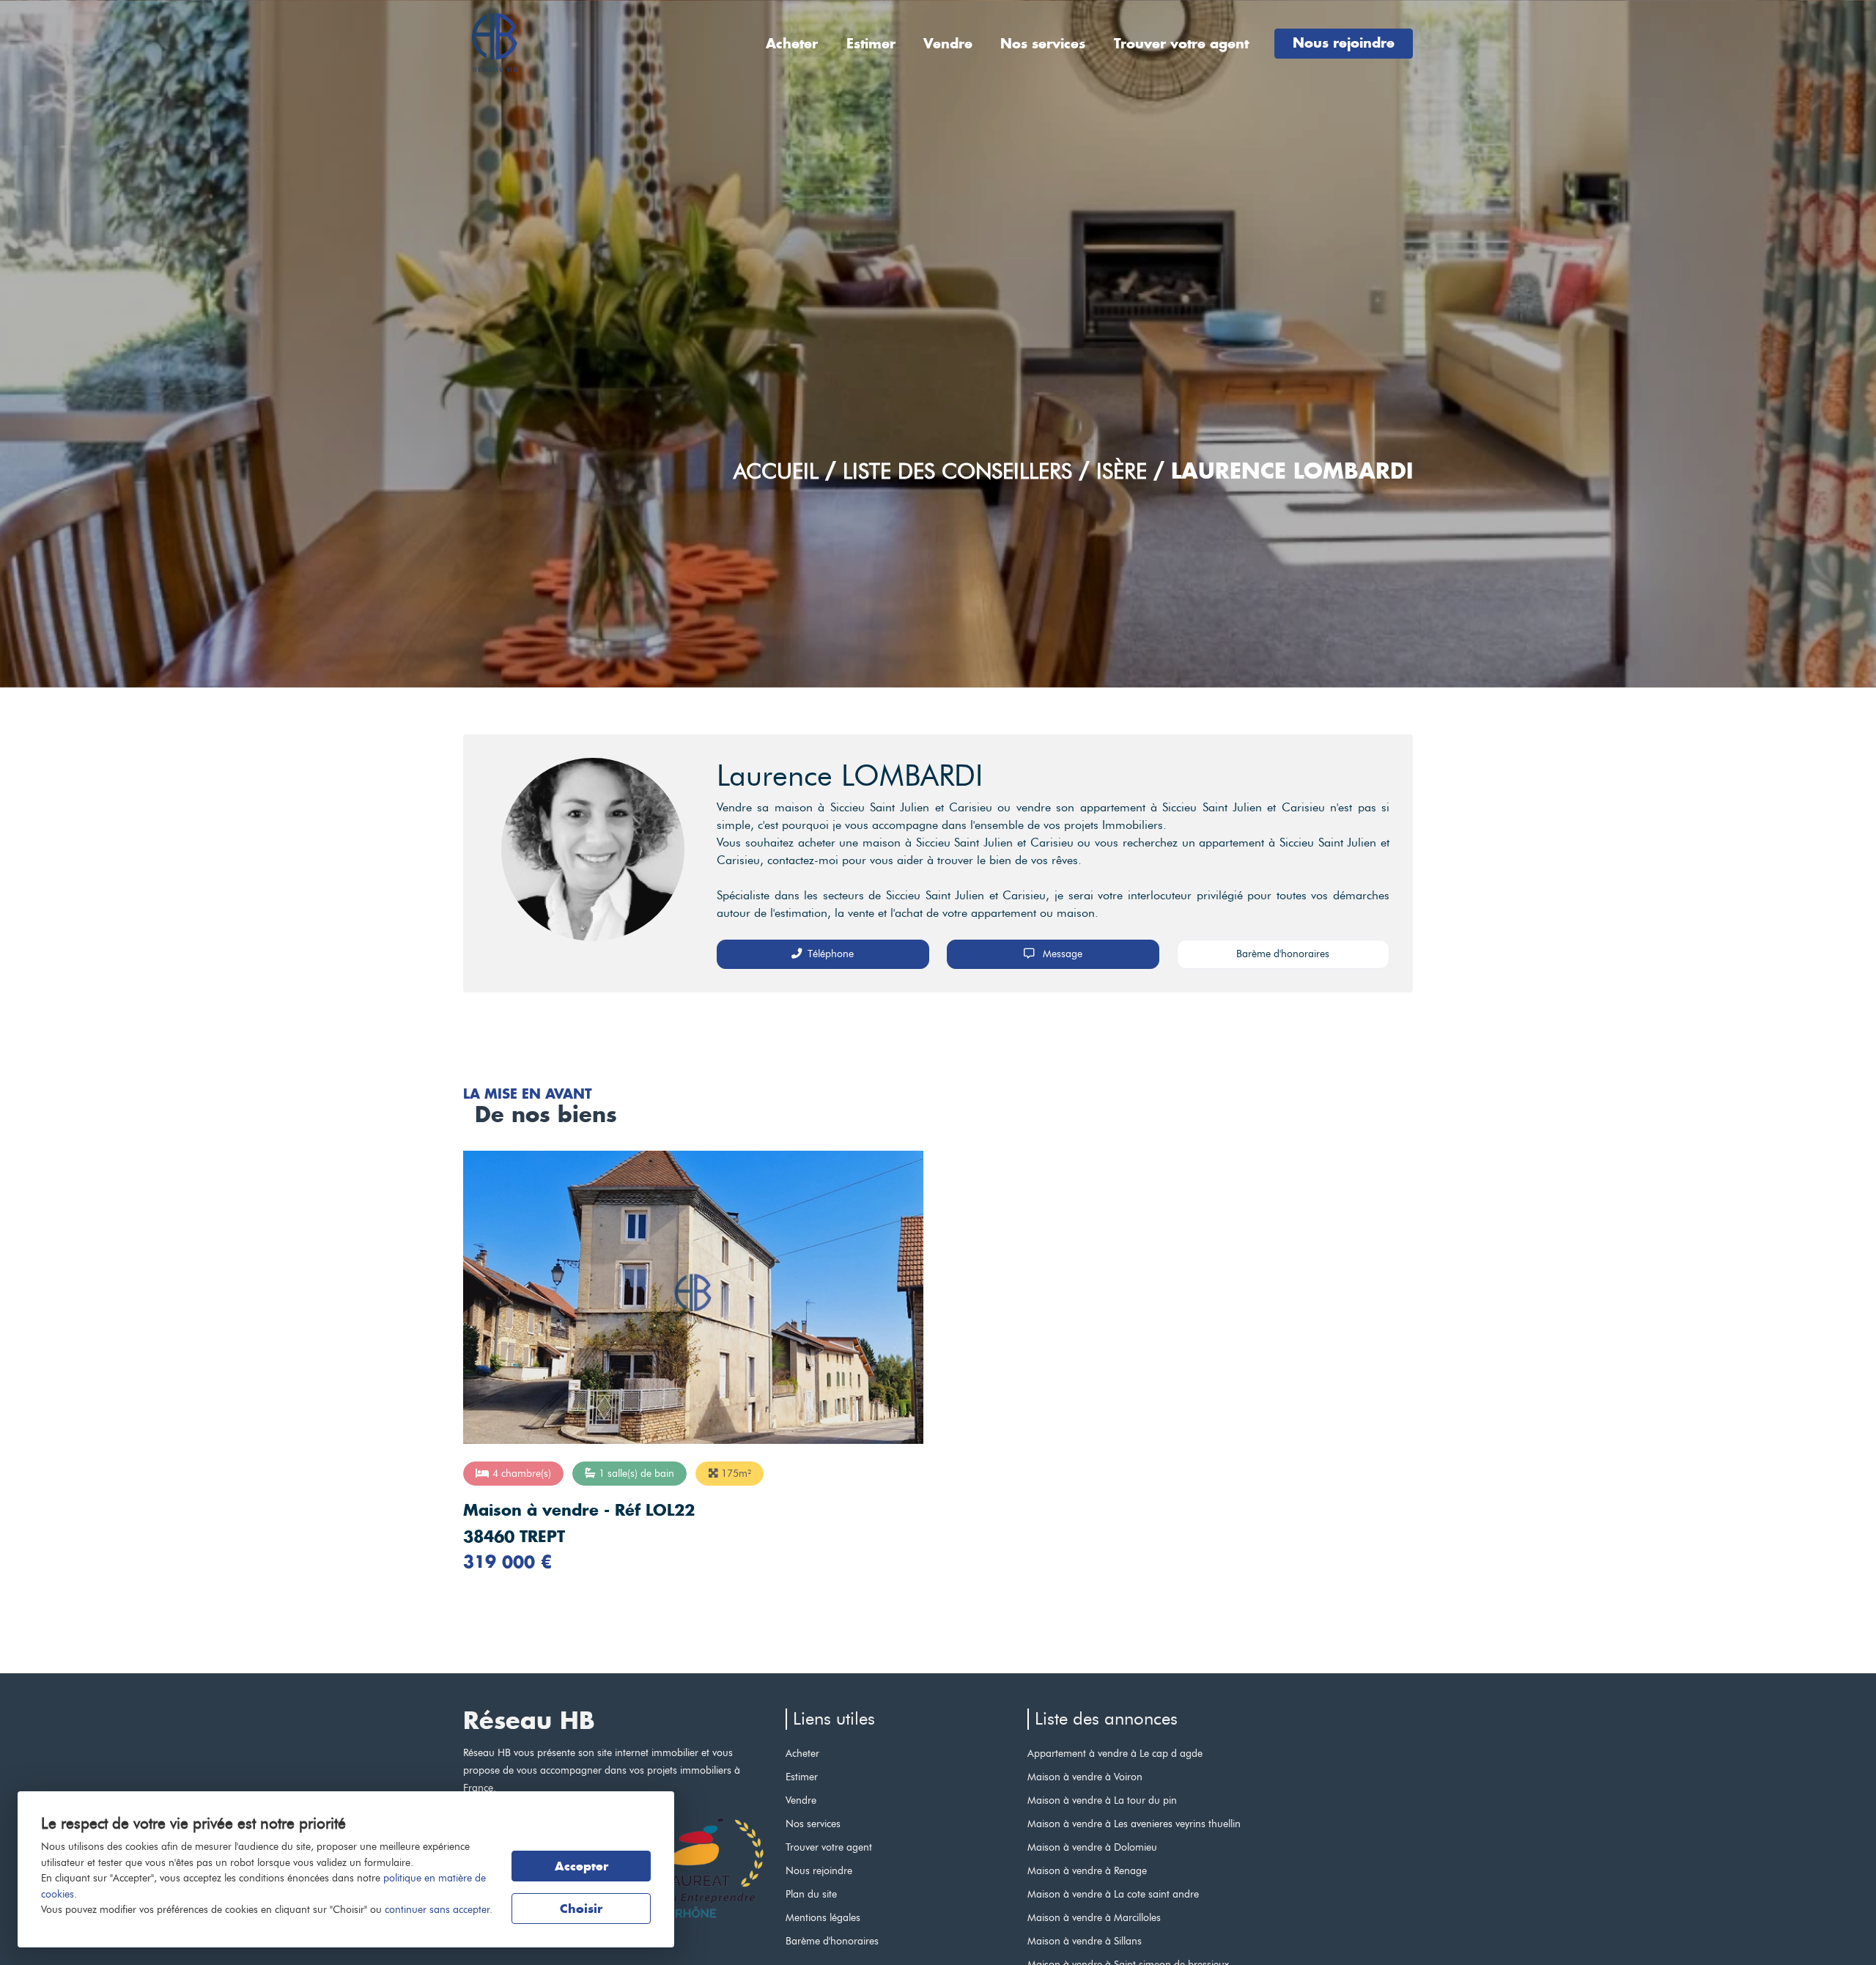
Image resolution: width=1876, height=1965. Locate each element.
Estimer (871, 44)
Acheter (792, 44)
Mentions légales (823, 1917)
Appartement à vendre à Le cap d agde (1115, 1753)
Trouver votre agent (1181, 44)
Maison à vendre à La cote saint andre (1113, 1894)
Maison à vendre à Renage (1087, 1870)
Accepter (581, 1866)
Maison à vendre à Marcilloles (1094, 1917)
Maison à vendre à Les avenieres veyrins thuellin (1134, 1824)
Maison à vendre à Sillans (1085, 1941)
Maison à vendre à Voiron (1085, 1777)
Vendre (948, 44)
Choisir (581, 1909)
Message (1061, 954)
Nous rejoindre (1344, 43)
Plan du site (811, 1894)
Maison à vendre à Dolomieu (1092, 1847)
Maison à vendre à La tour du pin (1102, 1800)
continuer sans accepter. (439, 1909)
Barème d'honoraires (1283, 954)
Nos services (1043, 44)
